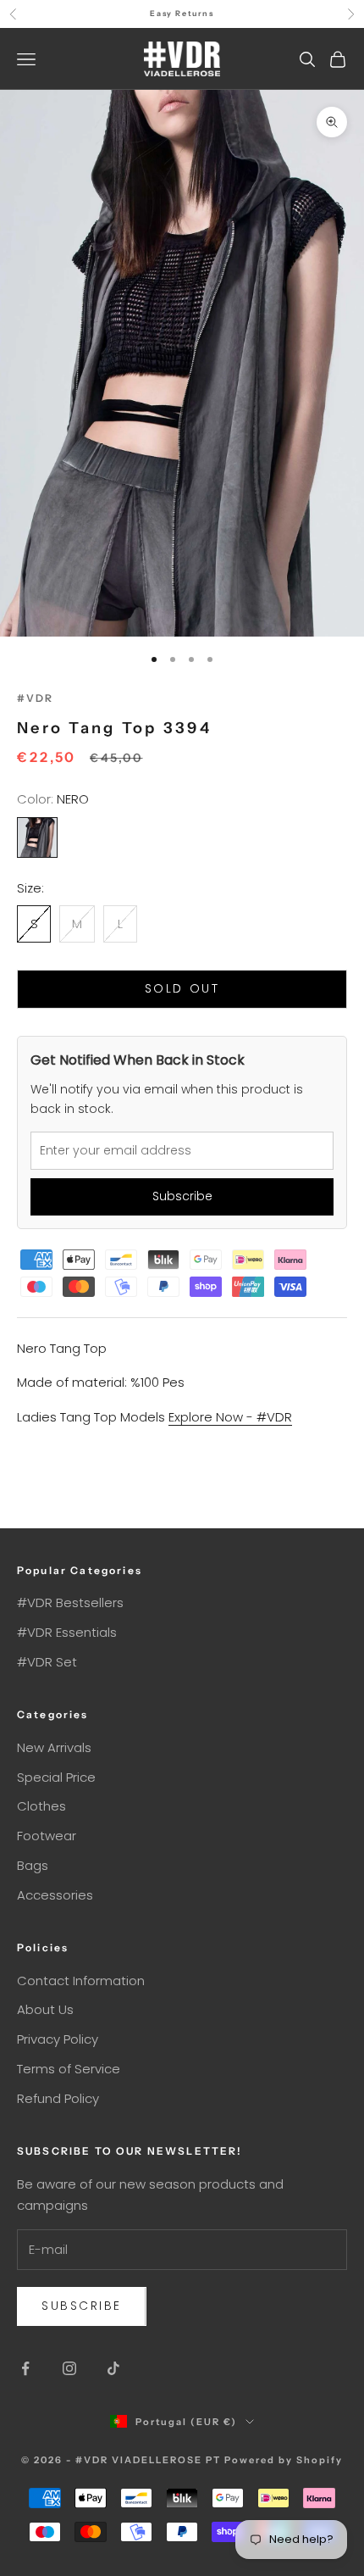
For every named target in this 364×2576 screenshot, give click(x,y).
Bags (33, 1865)
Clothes (41, 1806)
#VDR (36, 698)
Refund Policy (58, 2098)
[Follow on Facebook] (25, 2368)
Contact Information (81, 1981)
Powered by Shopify (284, 2460)
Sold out (182, 988)
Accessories (55, 1895)
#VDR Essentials (67, 1632)
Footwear (47, 1836)
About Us (45, 2009)
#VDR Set (47, 1662)
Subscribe (182, 1196)
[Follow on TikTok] (113, 2368)
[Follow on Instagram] (69, 2368)
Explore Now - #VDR (230, 1417)
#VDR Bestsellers (70, 1602)
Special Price (56, 1777)
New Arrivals (54, 1747)
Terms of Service (69, 2069)
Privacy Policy (58, 2039)
